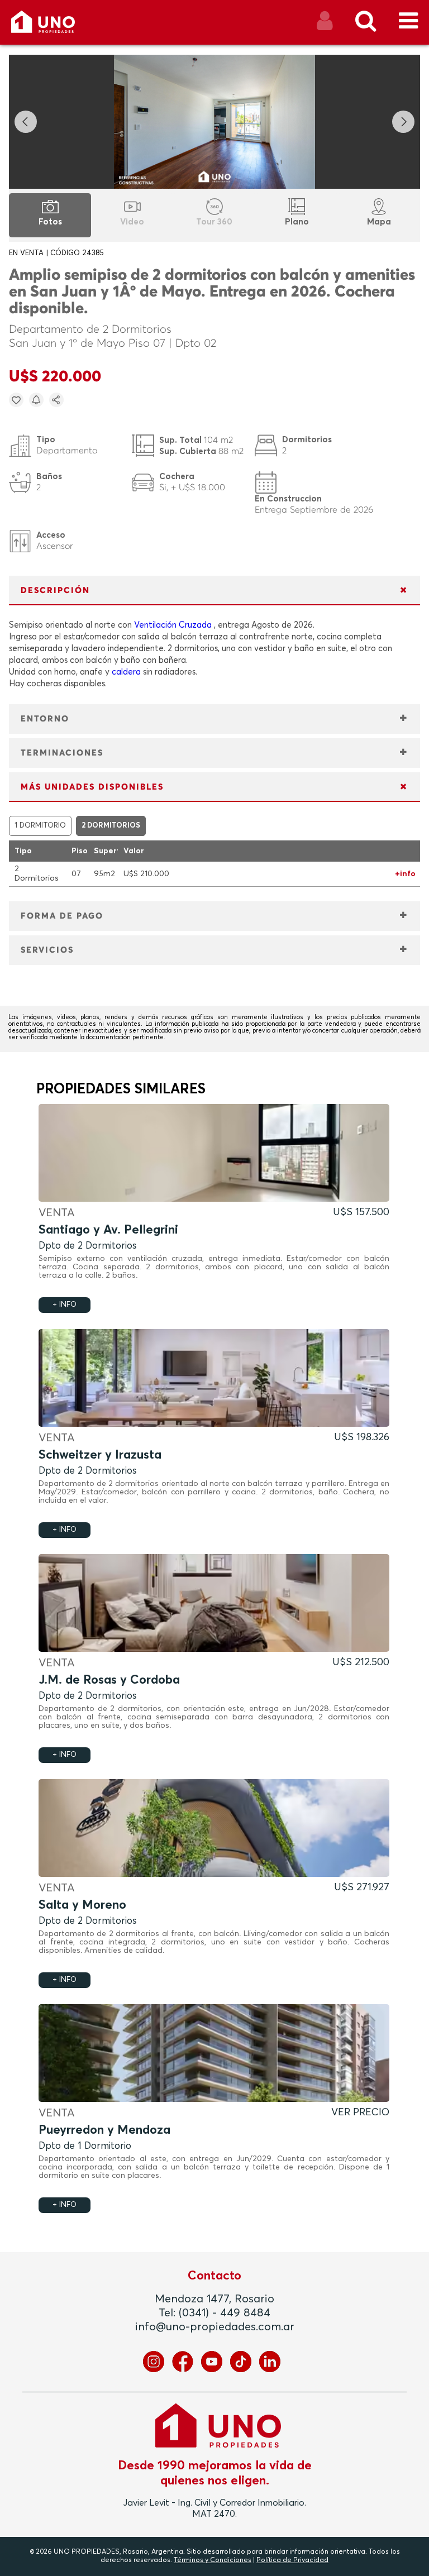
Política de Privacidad (292, 2560)
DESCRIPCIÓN (55, 591)
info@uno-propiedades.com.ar (215, 2327)
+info (405, 874)
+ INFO (65, 1305)
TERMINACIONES (62, 753)
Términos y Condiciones (213, 2560)
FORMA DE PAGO (62, 916)
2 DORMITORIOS (111, 826)
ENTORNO (45, 719)
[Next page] (403, 122)
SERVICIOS (47, 950)
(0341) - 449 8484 (225, 2313)
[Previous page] (26, 122)
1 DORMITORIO (40, 826)
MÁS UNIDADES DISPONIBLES (92, 787)
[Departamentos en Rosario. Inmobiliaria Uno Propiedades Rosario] (55, 26)
